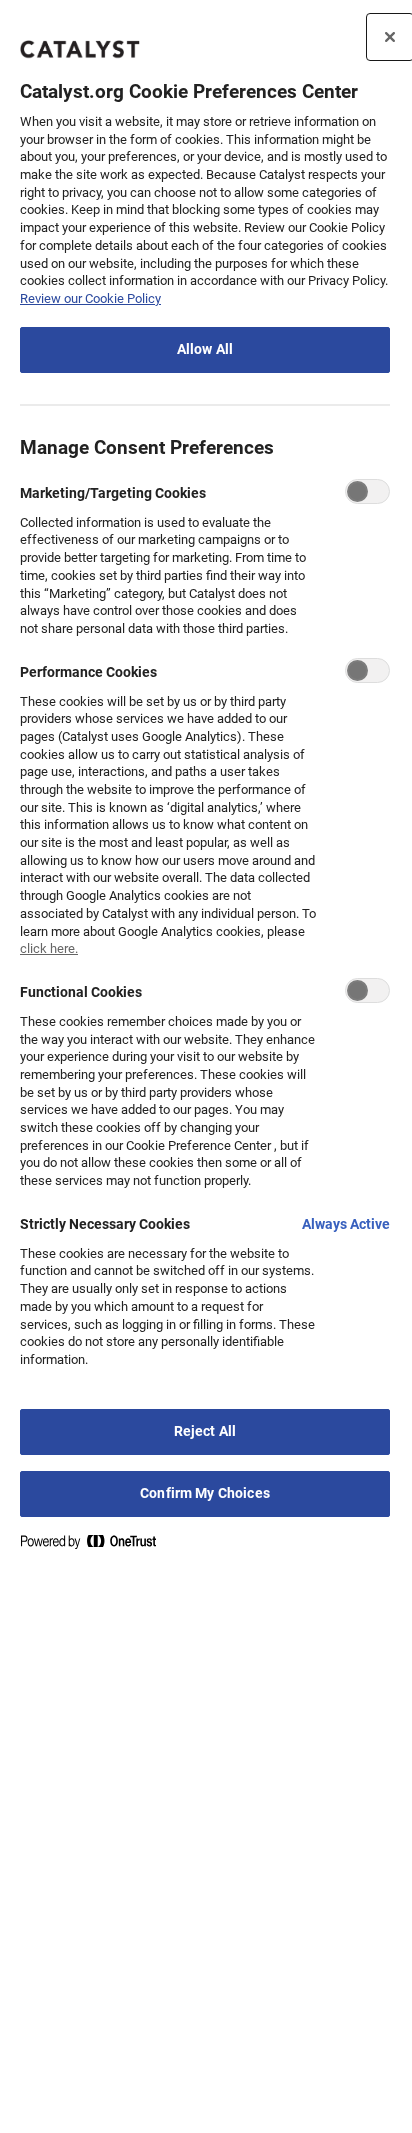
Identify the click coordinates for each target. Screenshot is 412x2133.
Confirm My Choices (205, 1493)
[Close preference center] (390, 37)
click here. (49, 948)
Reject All (205, 1431)
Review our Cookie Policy (90, 298)
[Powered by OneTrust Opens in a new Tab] (96, 1545)
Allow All (205, 349)
